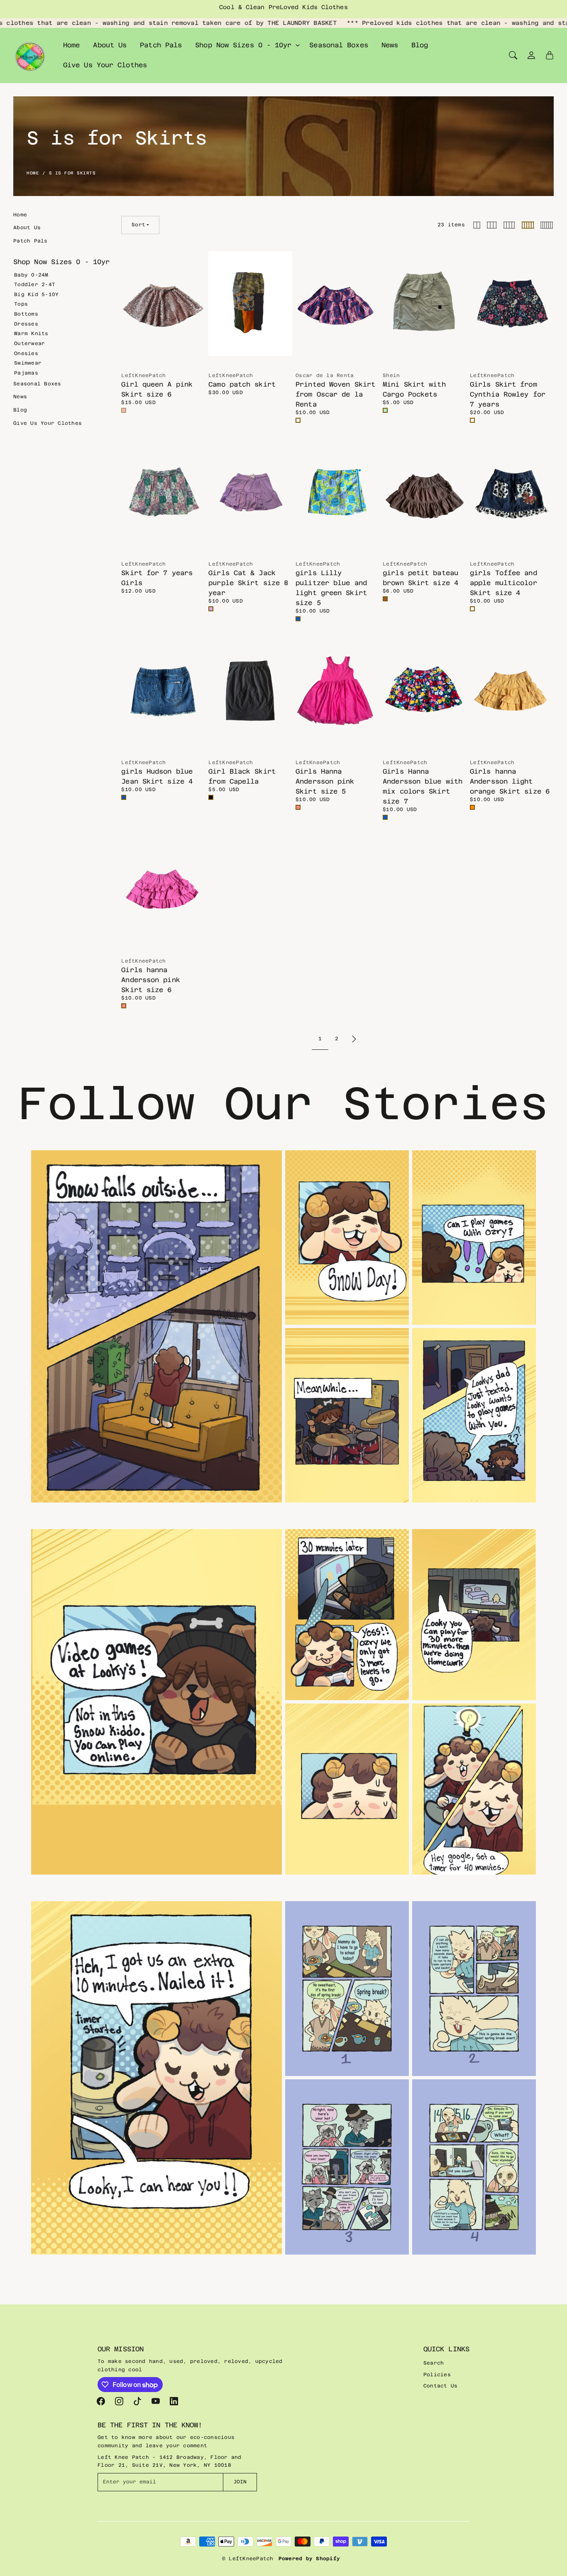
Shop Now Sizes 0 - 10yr (243, 45)
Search (434, 2363)
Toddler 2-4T (35, 284)
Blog (420, 45)
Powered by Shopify (309, 2559)
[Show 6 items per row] (547, 225)
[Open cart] (550, 55)
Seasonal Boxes (338, 45)
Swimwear (28, 363)
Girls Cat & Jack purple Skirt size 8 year (248, 583)
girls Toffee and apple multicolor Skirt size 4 (503, 583)
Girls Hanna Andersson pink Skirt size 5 (325, 781)
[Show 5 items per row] (528, 225)
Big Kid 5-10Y (36, 294)
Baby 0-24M (31, 275)
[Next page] (354, 1039)
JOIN (240, 2482)
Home (71, 45)
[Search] (513, 55)
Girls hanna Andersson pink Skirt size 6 (150, 980)
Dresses (26, 324)
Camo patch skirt (242, 384)
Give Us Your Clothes (105, 65)
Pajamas (26, 373)
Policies (437, 2375)
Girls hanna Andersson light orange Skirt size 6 (510, 781)
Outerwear (29, 343)
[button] (101, 2401)
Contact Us (441, 2386)
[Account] (531, 55)
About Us (110, 45)
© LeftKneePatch (248, 2559)
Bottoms (26, 314)
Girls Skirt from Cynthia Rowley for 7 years (508, 394)
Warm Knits (31, 333)
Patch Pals (161, 45)
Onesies (26, 353)
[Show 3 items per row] (492, 225)
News (390, 45)
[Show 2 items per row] (477, 225)
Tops (21, 304)
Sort (138, 225)
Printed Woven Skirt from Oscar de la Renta (335, 394)
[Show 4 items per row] (509, 225)
